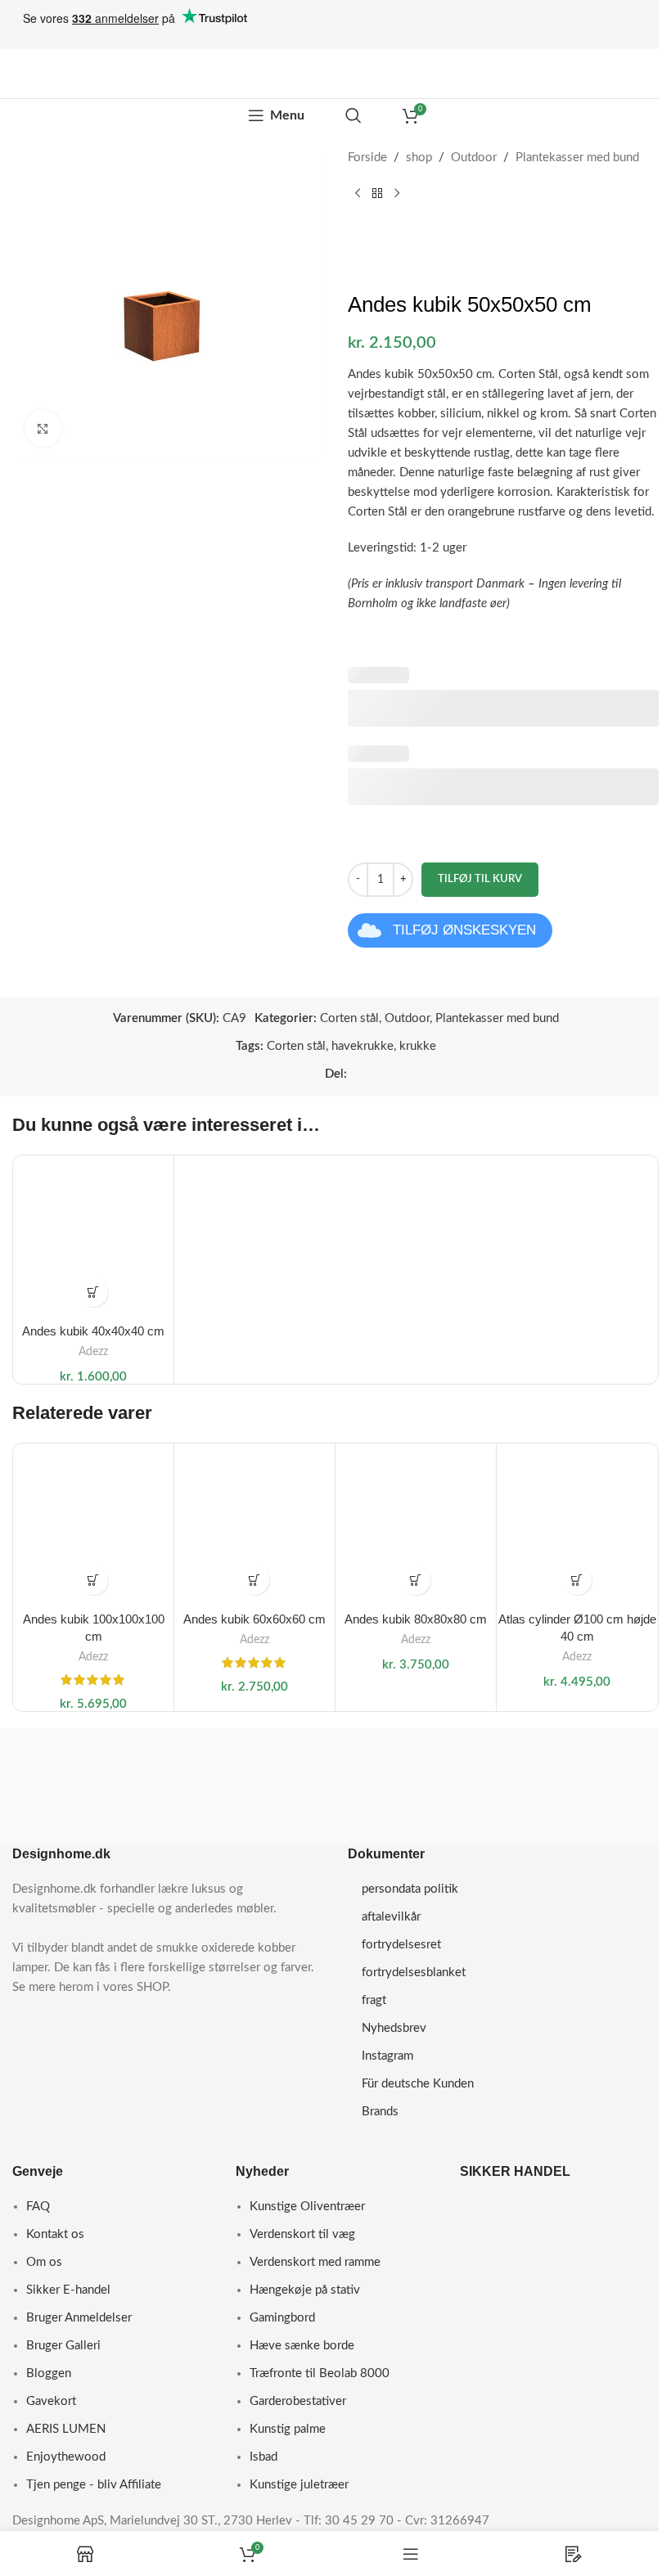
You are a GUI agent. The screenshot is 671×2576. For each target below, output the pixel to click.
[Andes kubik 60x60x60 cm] (254, 1524)
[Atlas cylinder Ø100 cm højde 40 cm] (577, 1524)
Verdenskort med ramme (315, 2262)
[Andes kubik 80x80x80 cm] (416, 1524)
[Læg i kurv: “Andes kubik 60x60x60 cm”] (255, 1581)
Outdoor (474, 158)
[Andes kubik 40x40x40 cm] (93, 1236)
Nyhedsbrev (394, 2028)
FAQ (38, 2207)
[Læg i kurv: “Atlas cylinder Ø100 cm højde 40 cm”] (577, 1581)
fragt (374, 2000)
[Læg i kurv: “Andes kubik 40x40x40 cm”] (94, 1293)
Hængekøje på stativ (305, 2290)
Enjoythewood (66, 2457)
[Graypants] (253, 1748)
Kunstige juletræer (299, 2485)
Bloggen (49, 2373)
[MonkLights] (585, 1803)
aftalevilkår (391, 1917)
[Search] (354, 115)
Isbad (263, 2457)
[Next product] (397, 194)
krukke (418, 1046)
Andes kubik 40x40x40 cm (93, 1331)
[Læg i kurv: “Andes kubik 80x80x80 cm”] (416, 1581)
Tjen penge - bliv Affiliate (94, 2485)
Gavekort (51, 2401)
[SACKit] (419, 1768)
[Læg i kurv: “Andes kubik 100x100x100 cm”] (94, 1581)
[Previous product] (358, 194)
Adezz (93, 1352)
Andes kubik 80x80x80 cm (416, 1619)
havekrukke (363, 1046)
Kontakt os (55, 2234)
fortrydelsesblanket (414, 1973)
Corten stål (349, 1018)
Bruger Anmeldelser (79, 2318)
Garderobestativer (298, 2401)
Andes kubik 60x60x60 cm (254, 1619)
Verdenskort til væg (302, 2234)
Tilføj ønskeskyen (464, 930)
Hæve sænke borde (302, 2346)
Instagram (387, 2056)
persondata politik (410, 1889)
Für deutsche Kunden (418, 2084)
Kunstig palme (288, 2429)
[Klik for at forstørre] (43, 428)
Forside (367, 158)
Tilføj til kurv (480, 879)
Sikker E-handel (68, 2290)
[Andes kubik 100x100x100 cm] (93, 1524)
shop (419, 158)
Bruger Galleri (63, 2346)
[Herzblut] (87, 1771)
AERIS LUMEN (66, 2429)
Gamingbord (282, 2318)
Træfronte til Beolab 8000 (320, 2373)
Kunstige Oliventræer (307, 2207)
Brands (380, 2112)
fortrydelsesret (401, 1945)
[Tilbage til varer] (377, 194)
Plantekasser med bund (577, 158)
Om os (44, 2262)
